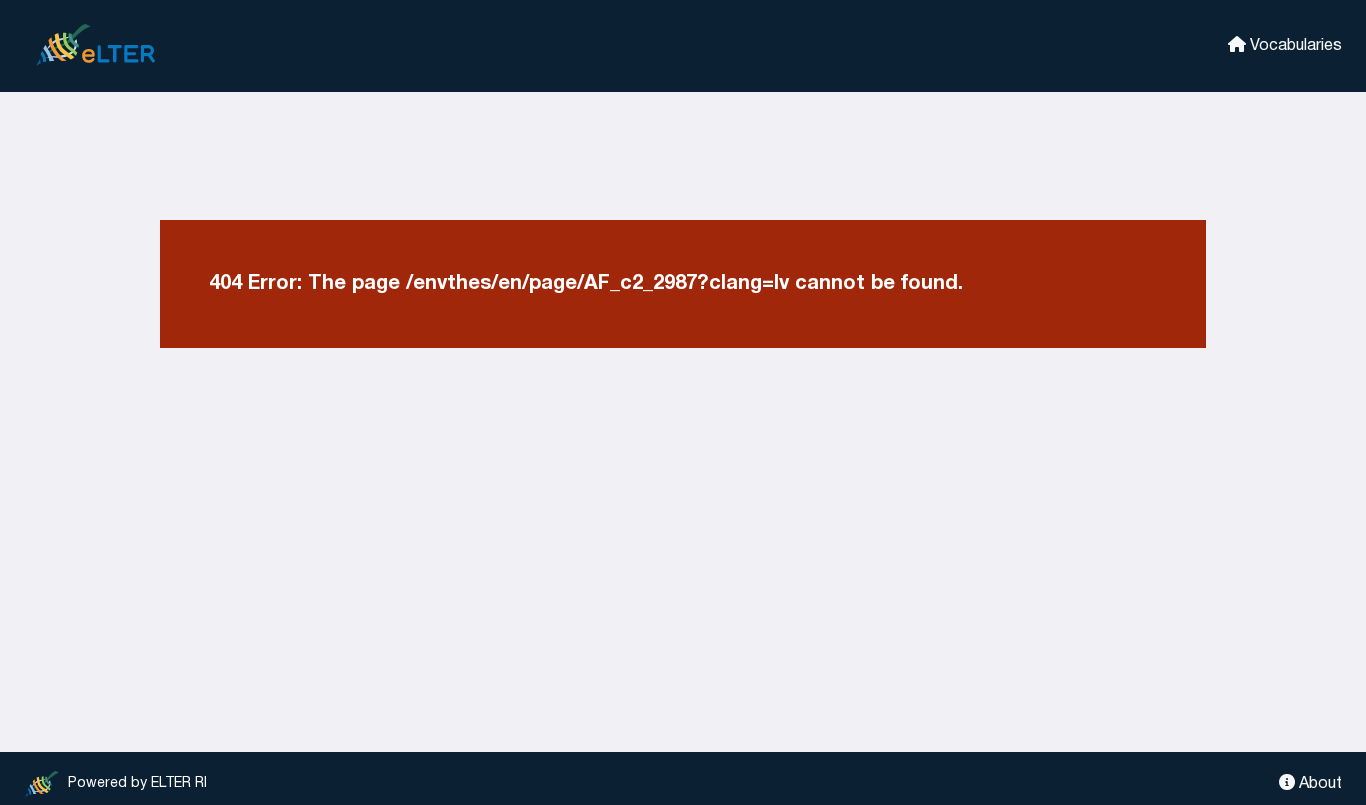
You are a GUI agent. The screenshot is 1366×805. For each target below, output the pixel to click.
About (1318, 784)
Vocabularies (1294, 46)
